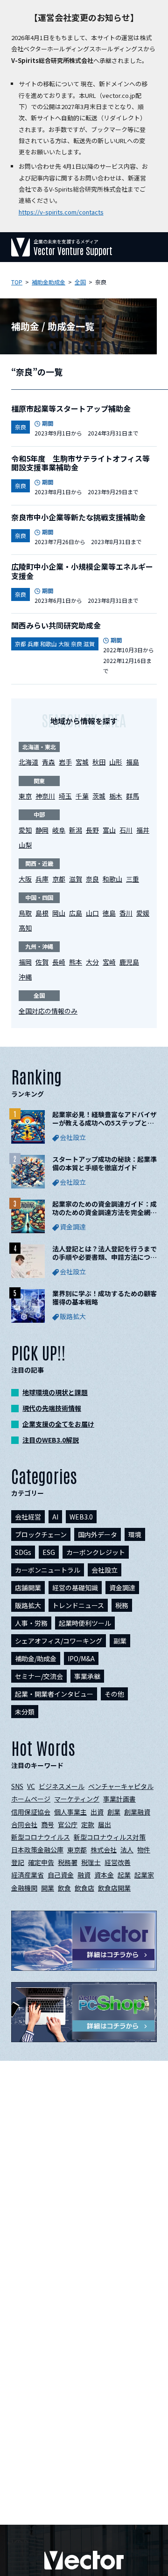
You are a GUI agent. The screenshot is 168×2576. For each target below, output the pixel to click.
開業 (48, 1888)
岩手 (65, 762)
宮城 (82, 762)
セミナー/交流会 (39, 1676)
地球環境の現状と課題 (55, 1392)
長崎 (59, 962)
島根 (42, 913)
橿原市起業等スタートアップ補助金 (71, 408)
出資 (97, 1812)
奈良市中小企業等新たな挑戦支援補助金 (78, 517)
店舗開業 (28, 1588)
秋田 (99, 762)
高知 (25, 928)
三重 (133, 879)
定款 (88, 1824)
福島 (133, 762)
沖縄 (25, 977)
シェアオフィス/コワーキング (59, 1641)
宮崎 (109, 962)
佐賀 (42, 962)
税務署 (68, 1862)
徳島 (109, 913)
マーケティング (77, 1799)
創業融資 (137, 1812)
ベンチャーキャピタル (121, 1786)
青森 (49, 762)
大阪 (25, 879)
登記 (18, 1862)
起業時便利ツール (85, 1623)
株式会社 (104, 1850)
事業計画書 (119, 1799)
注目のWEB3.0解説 (51, 1440)
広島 (76, 913)
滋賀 (76, 879)
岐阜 (59, 830)
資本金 (104, 1875)
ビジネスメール (62, 1786)
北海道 (28, 762)
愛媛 (143, 913)
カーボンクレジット (96, 1552)
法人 (127, 1850)
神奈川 (45, 796)
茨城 (99, 796)
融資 (84, 1875)
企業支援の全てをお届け (58, 1424)
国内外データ (98, 1534)
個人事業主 (70, 1812)
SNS (17, 1786)
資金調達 (122, 1588)
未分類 (25, 1712)
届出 (105, 1824)
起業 (124, 1875)
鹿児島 (129, 962)
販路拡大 (28, 1605)
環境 (135, 1534)
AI (55, 1517)
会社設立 (105, 1570)
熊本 (76, 962)
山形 (116, 762)
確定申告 (41, 1862)
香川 (126, 913)
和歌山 (112, 879)
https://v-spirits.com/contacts (61, 212)
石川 (126, 830)
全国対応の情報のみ (48, 1011)
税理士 (91, 1862)
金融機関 (24, 1888)
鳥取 (25, 913)
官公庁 (68, 1824)
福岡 (25, 962)
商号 (48, 1824)
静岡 (42, 830)
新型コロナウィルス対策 (110, 1837)
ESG (49, 1552)
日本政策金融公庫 (37, 1850)
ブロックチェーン (41, 1534)
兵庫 (42, 879)
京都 (59, 879)
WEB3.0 (81, 1517)
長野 (92, 830)
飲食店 (84, 1888)
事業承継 (87, 1676)
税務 (122, 1605)
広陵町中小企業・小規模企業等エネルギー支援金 (82, 571)
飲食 (64, 1888)
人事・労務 (31, 1623)
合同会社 (24, 1824)
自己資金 (61, 1875)
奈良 (92, 879)
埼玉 (65, 796)
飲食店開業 (114, 1888)
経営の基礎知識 (75, 1588)
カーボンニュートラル (48, 1570)
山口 (92, 913)
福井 (143, 830)
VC (31, 1786)
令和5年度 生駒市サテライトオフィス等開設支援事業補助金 (80, 463)
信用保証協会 (31, 1812)
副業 (120, 1641)
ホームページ (31, 1799)
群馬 (133, 796)
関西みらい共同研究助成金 (56, 625)
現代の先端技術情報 (52, 1408)
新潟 (76, 830)
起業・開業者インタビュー (54, 1694)
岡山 (59, 913)
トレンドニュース (78, 1605)
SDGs (23, 1552)
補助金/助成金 (36, 1658)
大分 (92, 962)
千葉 (82, 796)
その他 (114, 1694)
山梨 (25, 845)
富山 (109, 830)
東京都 (77, 1850)
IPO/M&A (81, 1658)
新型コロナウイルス (41, 1837)
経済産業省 (28, 1875)
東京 (25, 796)
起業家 (144, 1875)
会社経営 (28, 1517)
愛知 (25, 830)
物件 (144, 1850)
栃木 (116, 796)
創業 (114, 1812)
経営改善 (118, 1862)
